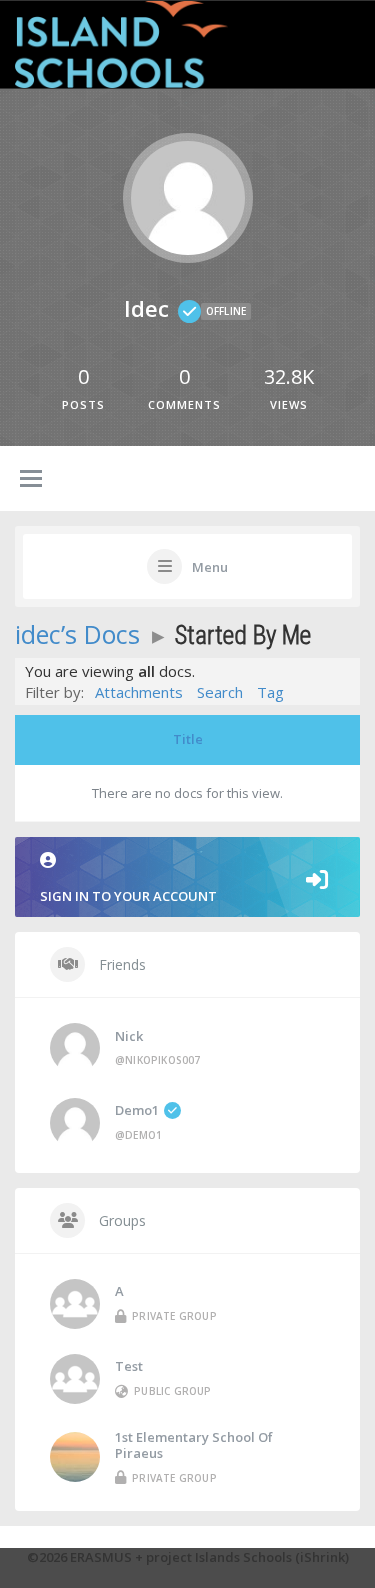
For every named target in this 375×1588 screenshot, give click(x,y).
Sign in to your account (128, 896)
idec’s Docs (77, 634)
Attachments (139, 692)
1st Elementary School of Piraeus (194, 1445)
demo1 (137, 1110)
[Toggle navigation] (338, 42)
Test (129, 1366)
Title (188, 739)
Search (220, 692)
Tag (270, 692)
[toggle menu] (31, 480)
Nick (129, 1036)
